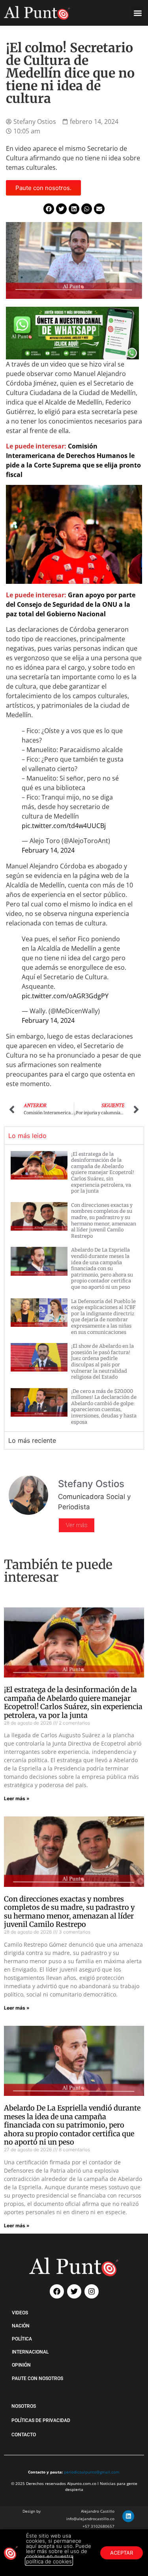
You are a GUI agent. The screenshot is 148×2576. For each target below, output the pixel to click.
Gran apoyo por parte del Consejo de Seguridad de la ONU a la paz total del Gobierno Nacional (71, 604)
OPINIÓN (21, 2365)
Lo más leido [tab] (27, 1136)
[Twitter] (74, 2291)
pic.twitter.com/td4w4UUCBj (64, 826)
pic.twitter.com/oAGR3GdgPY (65, 996)
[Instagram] (92, 2291)
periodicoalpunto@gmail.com (92, 2472)
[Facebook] (57, 2291)
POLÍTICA (22, 2339)
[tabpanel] (74, 1288)
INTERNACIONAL (30, 2352)
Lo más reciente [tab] (32, 1440)
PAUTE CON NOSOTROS (37, 2378)
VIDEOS (20, 2313)
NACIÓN (21, 2326)
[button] (138, 13)
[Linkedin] (128, 2516)
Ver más (77, 1525)
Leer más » (17, 1798)
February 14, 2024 (48, 850)
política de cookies (49, 2561)
